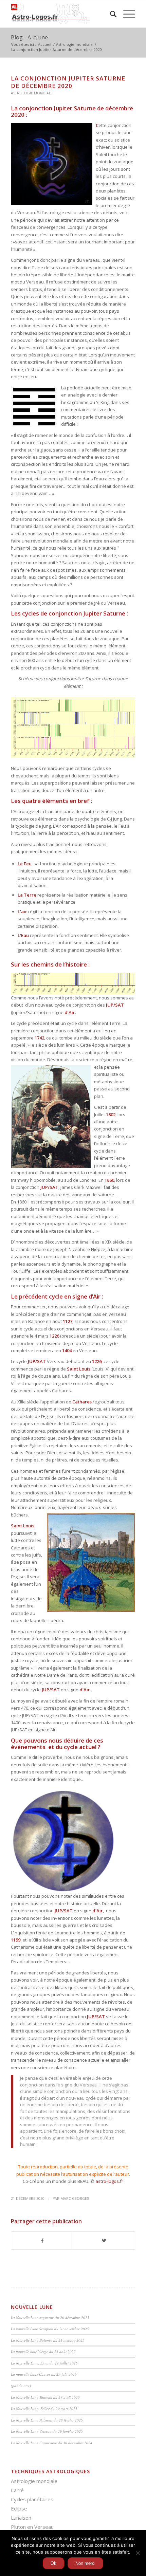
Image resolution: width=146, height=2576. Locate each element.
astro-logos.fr (109, 2181)
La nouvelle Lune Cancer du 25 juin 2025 (44, 2374)
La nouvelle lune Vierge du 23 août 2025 (43, 2351)
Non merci (85, 2563)
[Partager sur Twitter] (104, 2241)
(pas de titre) (21, 2386)
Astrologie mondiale (32, 93)
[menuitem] (110, 14)
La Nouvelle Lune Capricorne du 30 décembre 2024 (52, 2443)
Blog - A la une (29, 37)
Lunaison (21, 2518)
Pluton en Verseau (32, 2527)
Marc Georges (75, 2198)
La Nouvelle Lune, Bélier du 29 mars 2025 (44, 2408)
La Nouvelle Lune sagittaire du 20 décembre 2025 (50, 2317)
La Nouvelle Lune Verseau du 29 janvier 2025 (47, 2431)
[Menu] (126, 14)
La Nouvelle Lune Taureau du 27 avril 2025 (45, 2397)
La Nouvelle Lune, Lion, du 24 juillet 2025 (44, 2363)
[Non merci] (138, 2553)
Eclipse (19, 2508)
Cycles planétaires (32, 2499)
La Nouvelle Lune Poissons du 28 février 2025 (47, 2420)
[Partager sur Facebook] (42, 2241)
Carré (17, 2490)
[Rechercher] (110, 14)
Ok (53, 2563)
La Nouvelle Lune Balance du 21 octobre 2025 (48, 2340)
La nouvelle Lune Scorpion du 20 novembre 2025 (50, 2329)
